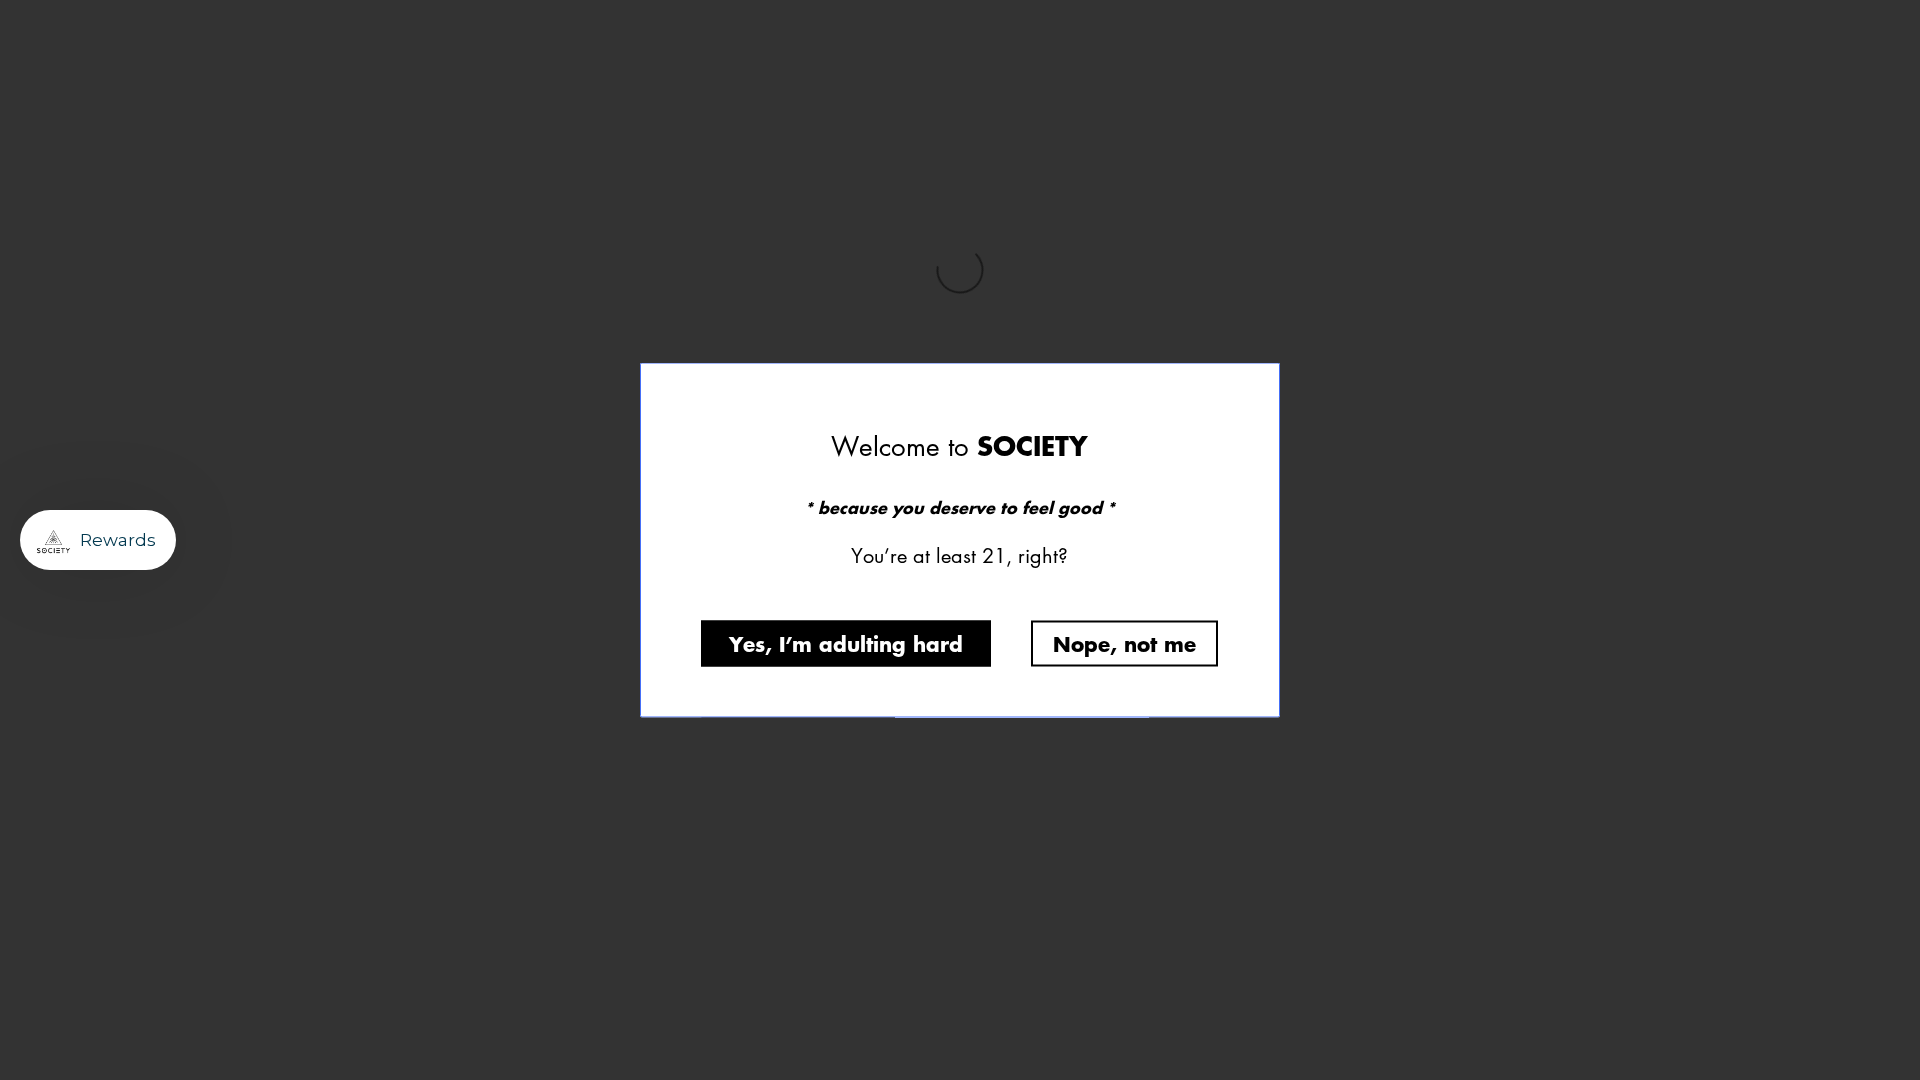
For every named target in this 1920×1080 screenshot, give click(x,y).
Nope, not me (1124, 643)
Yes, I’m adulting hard (846, 643)
